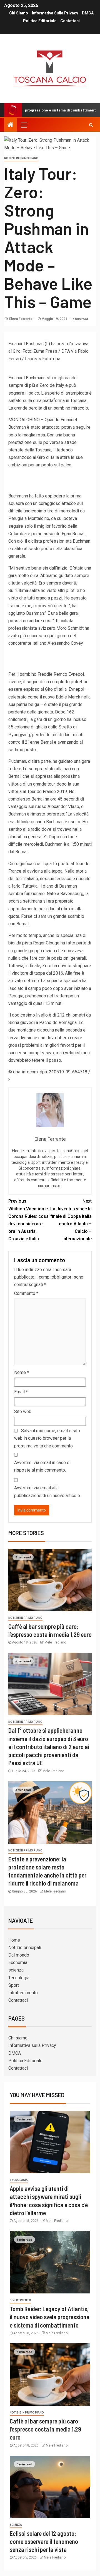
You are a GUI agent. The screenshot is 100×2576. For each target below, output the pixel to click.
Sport (14, 1985)
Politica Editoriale (40, 21)
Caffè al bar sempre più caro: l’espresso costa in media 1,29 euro (45, 2429)
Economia (18, 1963)
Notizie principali (25, 1948)
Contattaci (70, 21)
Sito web (23, 1412)
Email (21, 1392)
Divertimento (20, 2300)
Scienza (16, 2525)
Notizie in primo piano (21, 158)
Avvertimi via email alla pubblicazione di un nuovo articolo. (47, 1492)
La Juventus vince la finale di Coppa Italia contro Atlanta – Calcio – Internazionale (71, 1220)
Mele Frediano (55, 1642)
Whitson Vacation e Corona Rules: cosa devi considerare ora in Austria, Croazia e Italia (28, 1220)
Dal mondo (19, 1955)
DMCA (88, 13)
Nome (22, 1372)
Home (14, 1940)
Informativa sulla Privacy (55, 13)
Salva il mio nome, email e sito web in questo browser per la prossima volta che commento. (47, 1438)
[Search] (91, 125)
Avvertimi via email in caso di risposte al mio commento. (42, 1466)
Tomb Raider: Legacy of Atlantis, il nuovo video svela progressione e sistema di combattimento (49, 2317)
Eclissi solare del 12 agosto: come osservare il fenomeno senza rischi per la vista (44, 2541)
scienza (16, 1970)
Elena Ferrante (21, 319)
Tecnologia (19, 1978)
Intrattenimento (23, 1993)
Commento (26, 1293)
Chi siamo (19, 13)
